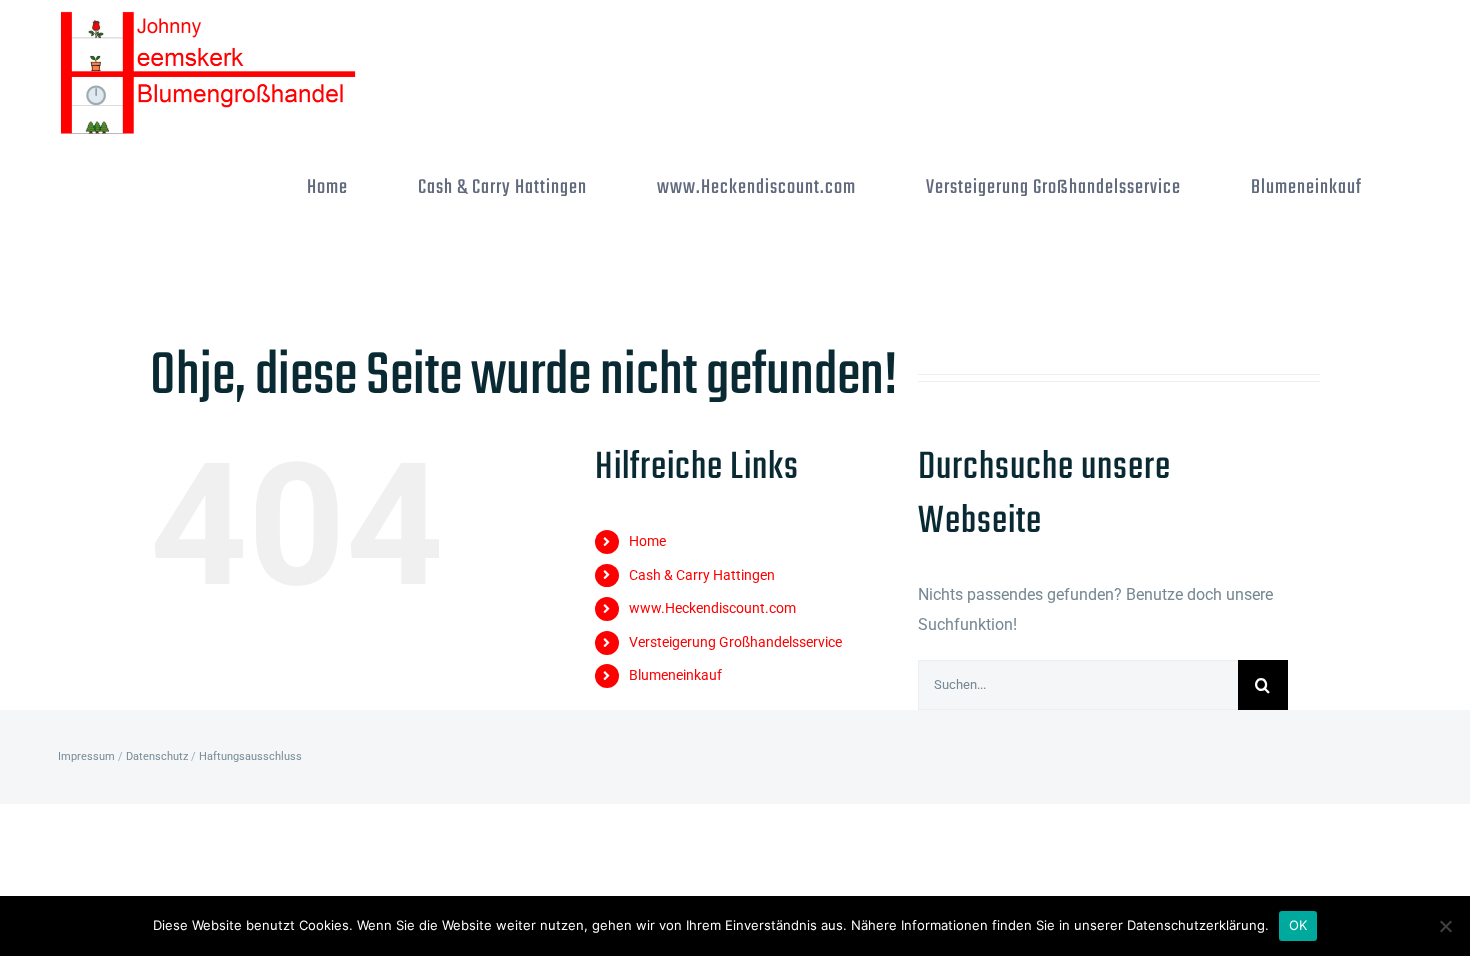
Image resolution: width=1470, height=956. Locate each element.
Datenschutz (157, 756)
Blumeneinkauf (675, 675)
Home (647, 541)
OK (1298, 925)
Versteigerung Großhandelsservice (735, 642)
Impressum (86, 756)
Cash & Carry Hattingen (702, 575)
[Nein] (1445, 926)
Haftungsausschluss (250, 756)
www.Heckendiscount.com (712, 608)
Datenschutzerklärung (1196, 925)
